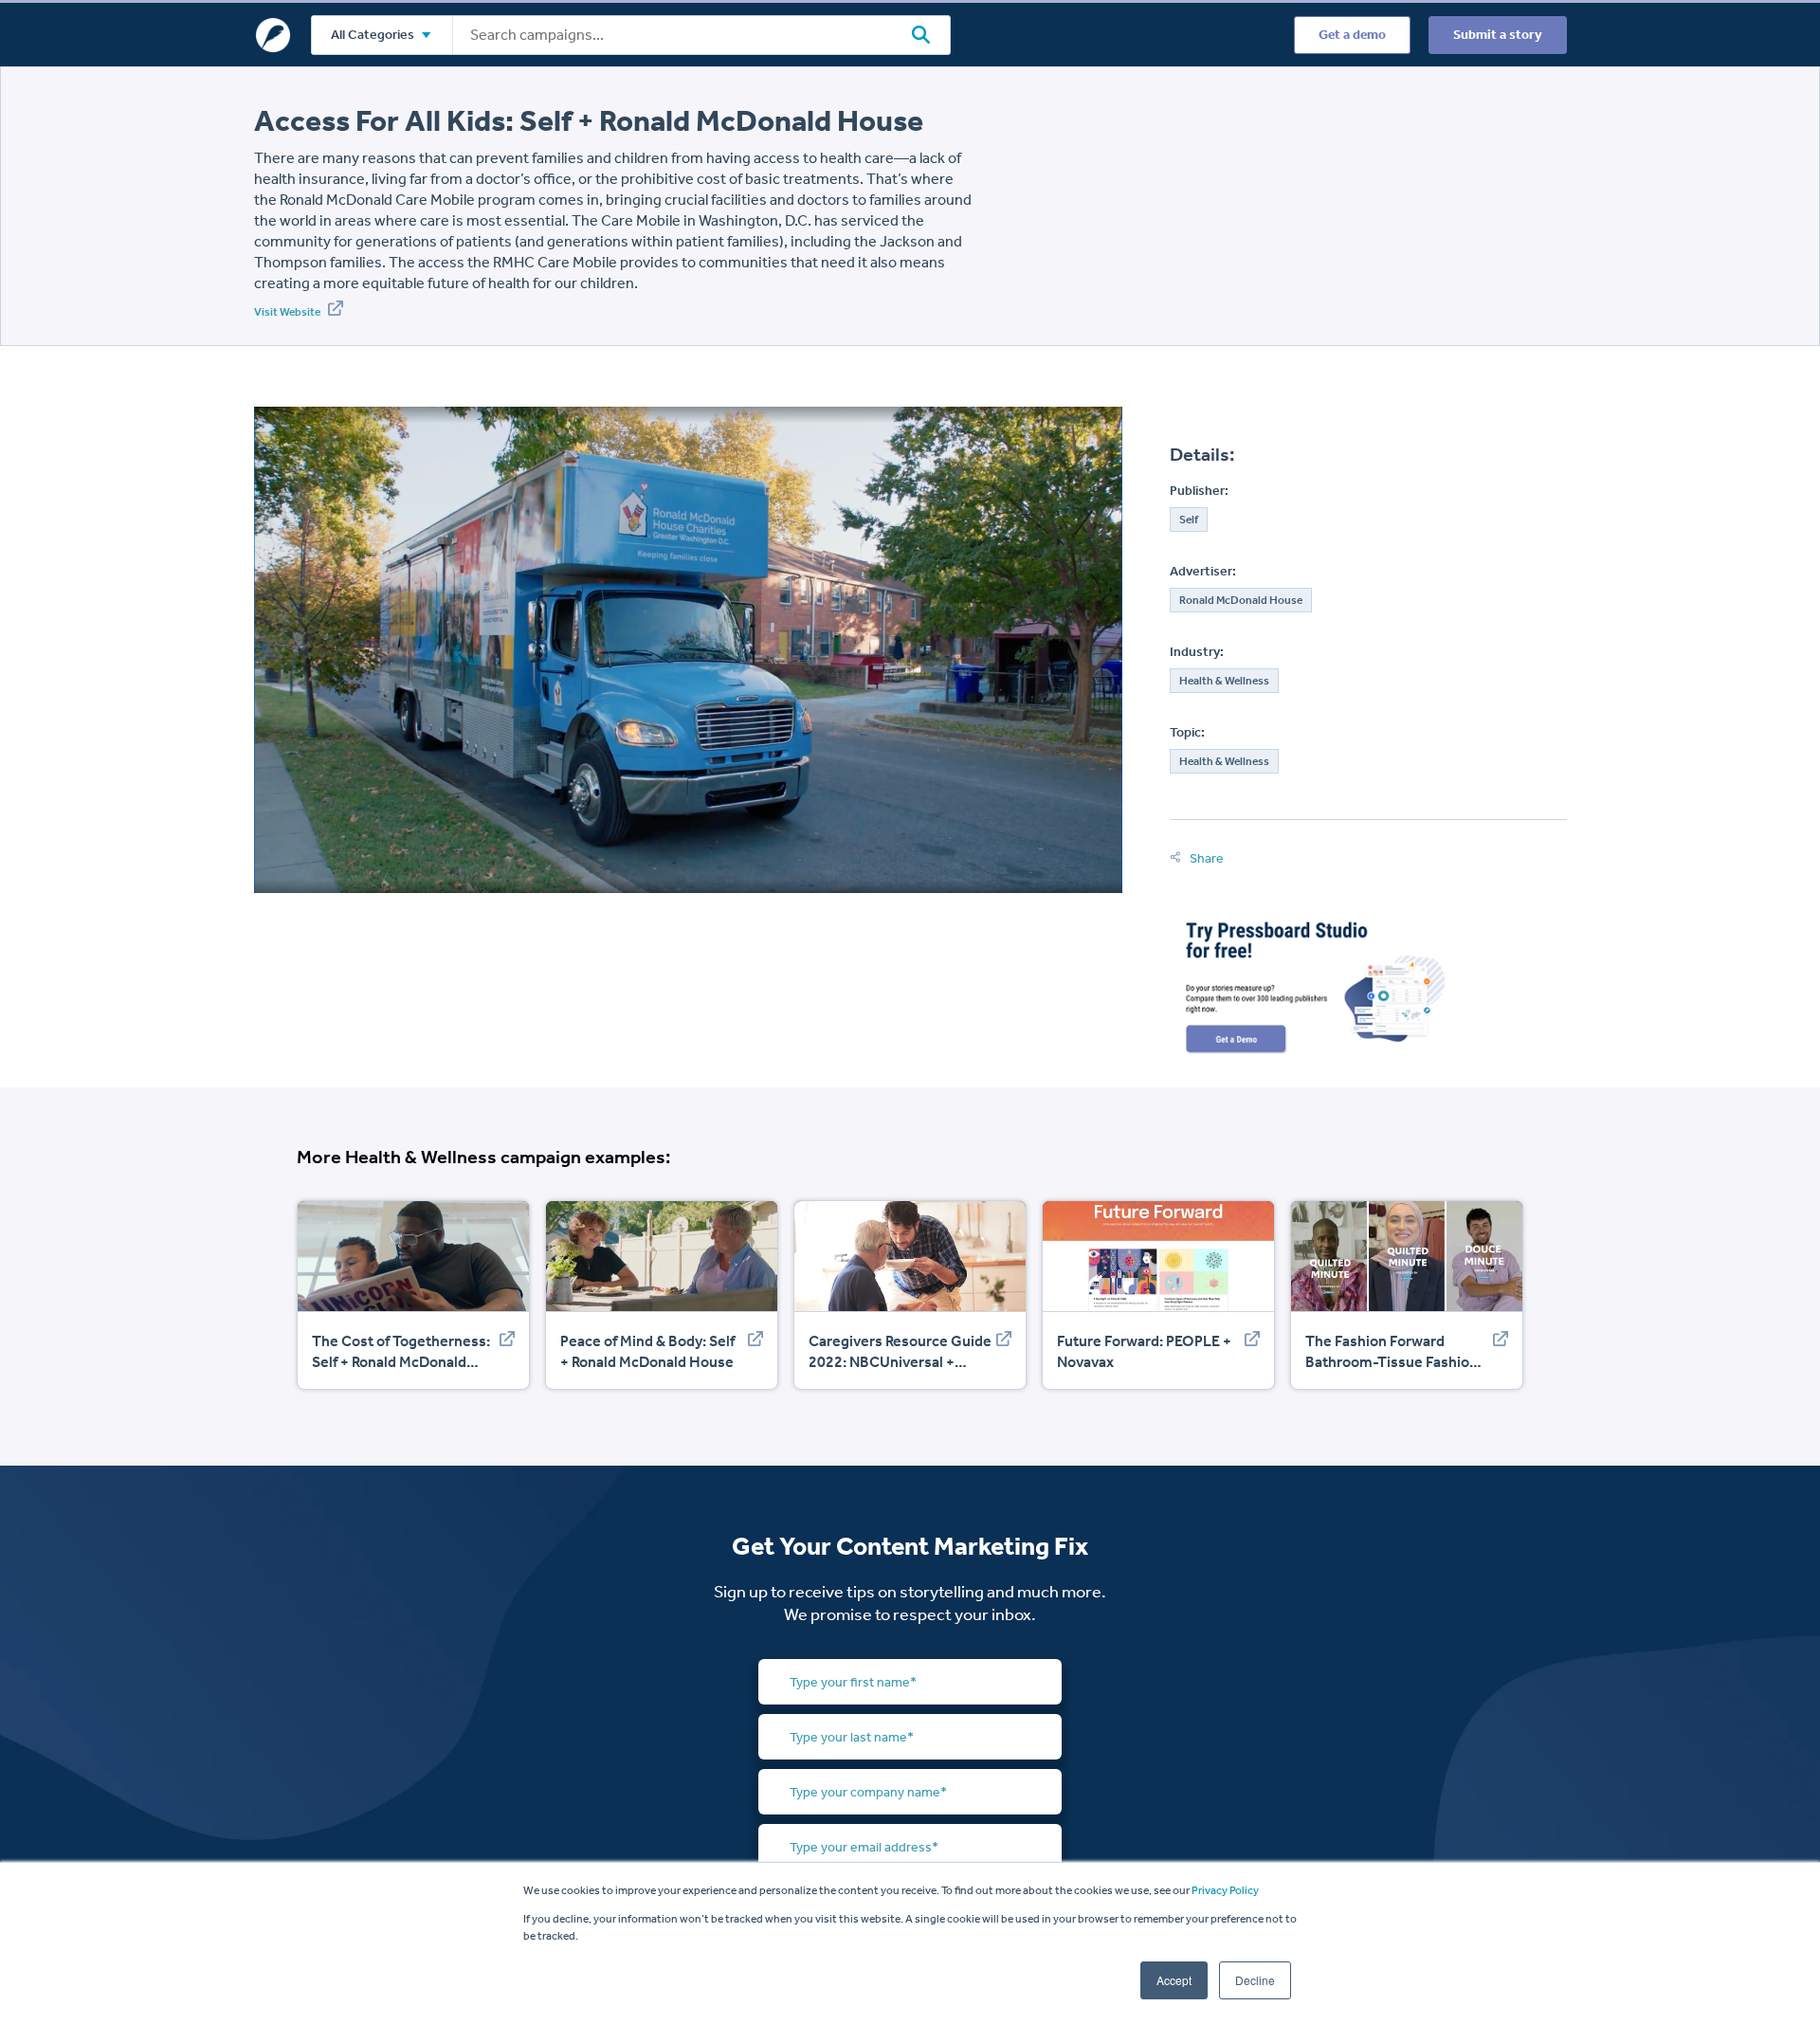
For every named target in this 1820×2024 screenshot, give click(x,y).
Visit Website (288, 312)
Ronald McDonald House (1241, 600)
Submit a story (1498, 35)
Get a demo (1352, 35)
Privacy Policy (1225, 1890)
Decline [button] (1255, 1980)
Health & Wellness (1224, 681)
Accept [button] (1174, 1980)
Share (1205, 858)
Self (1189, 520)
